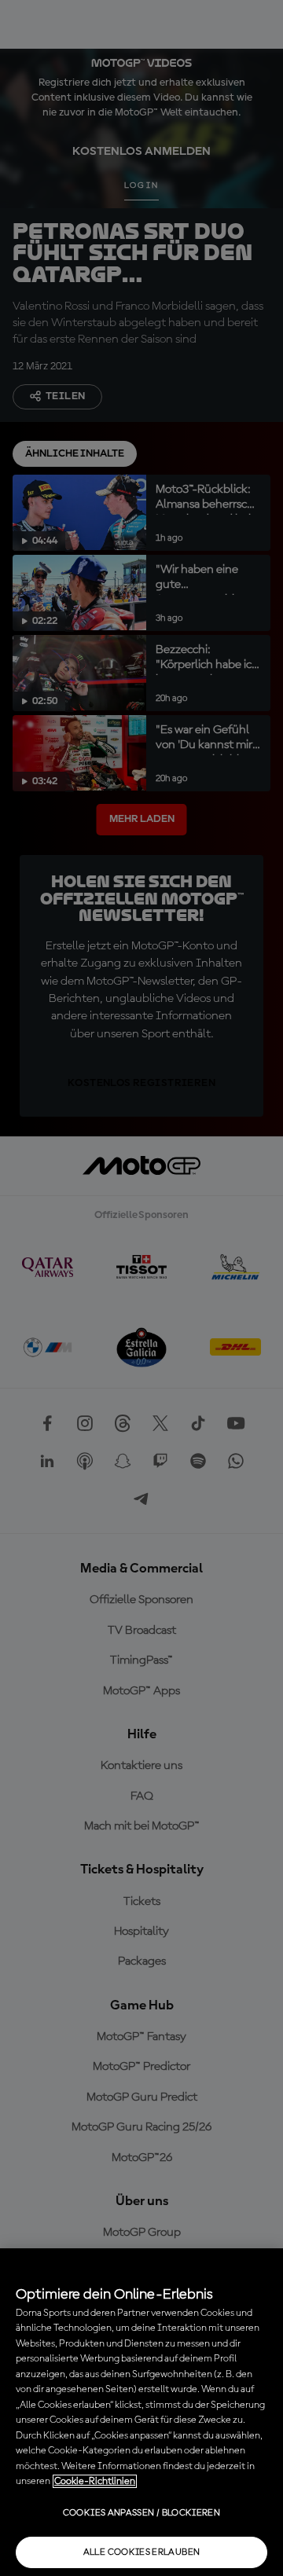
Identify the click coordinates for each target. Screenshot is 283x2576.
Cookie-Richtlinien (95, 2481)
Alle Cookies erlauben (142, 2552)
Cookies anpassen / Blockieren (141, 2513)
